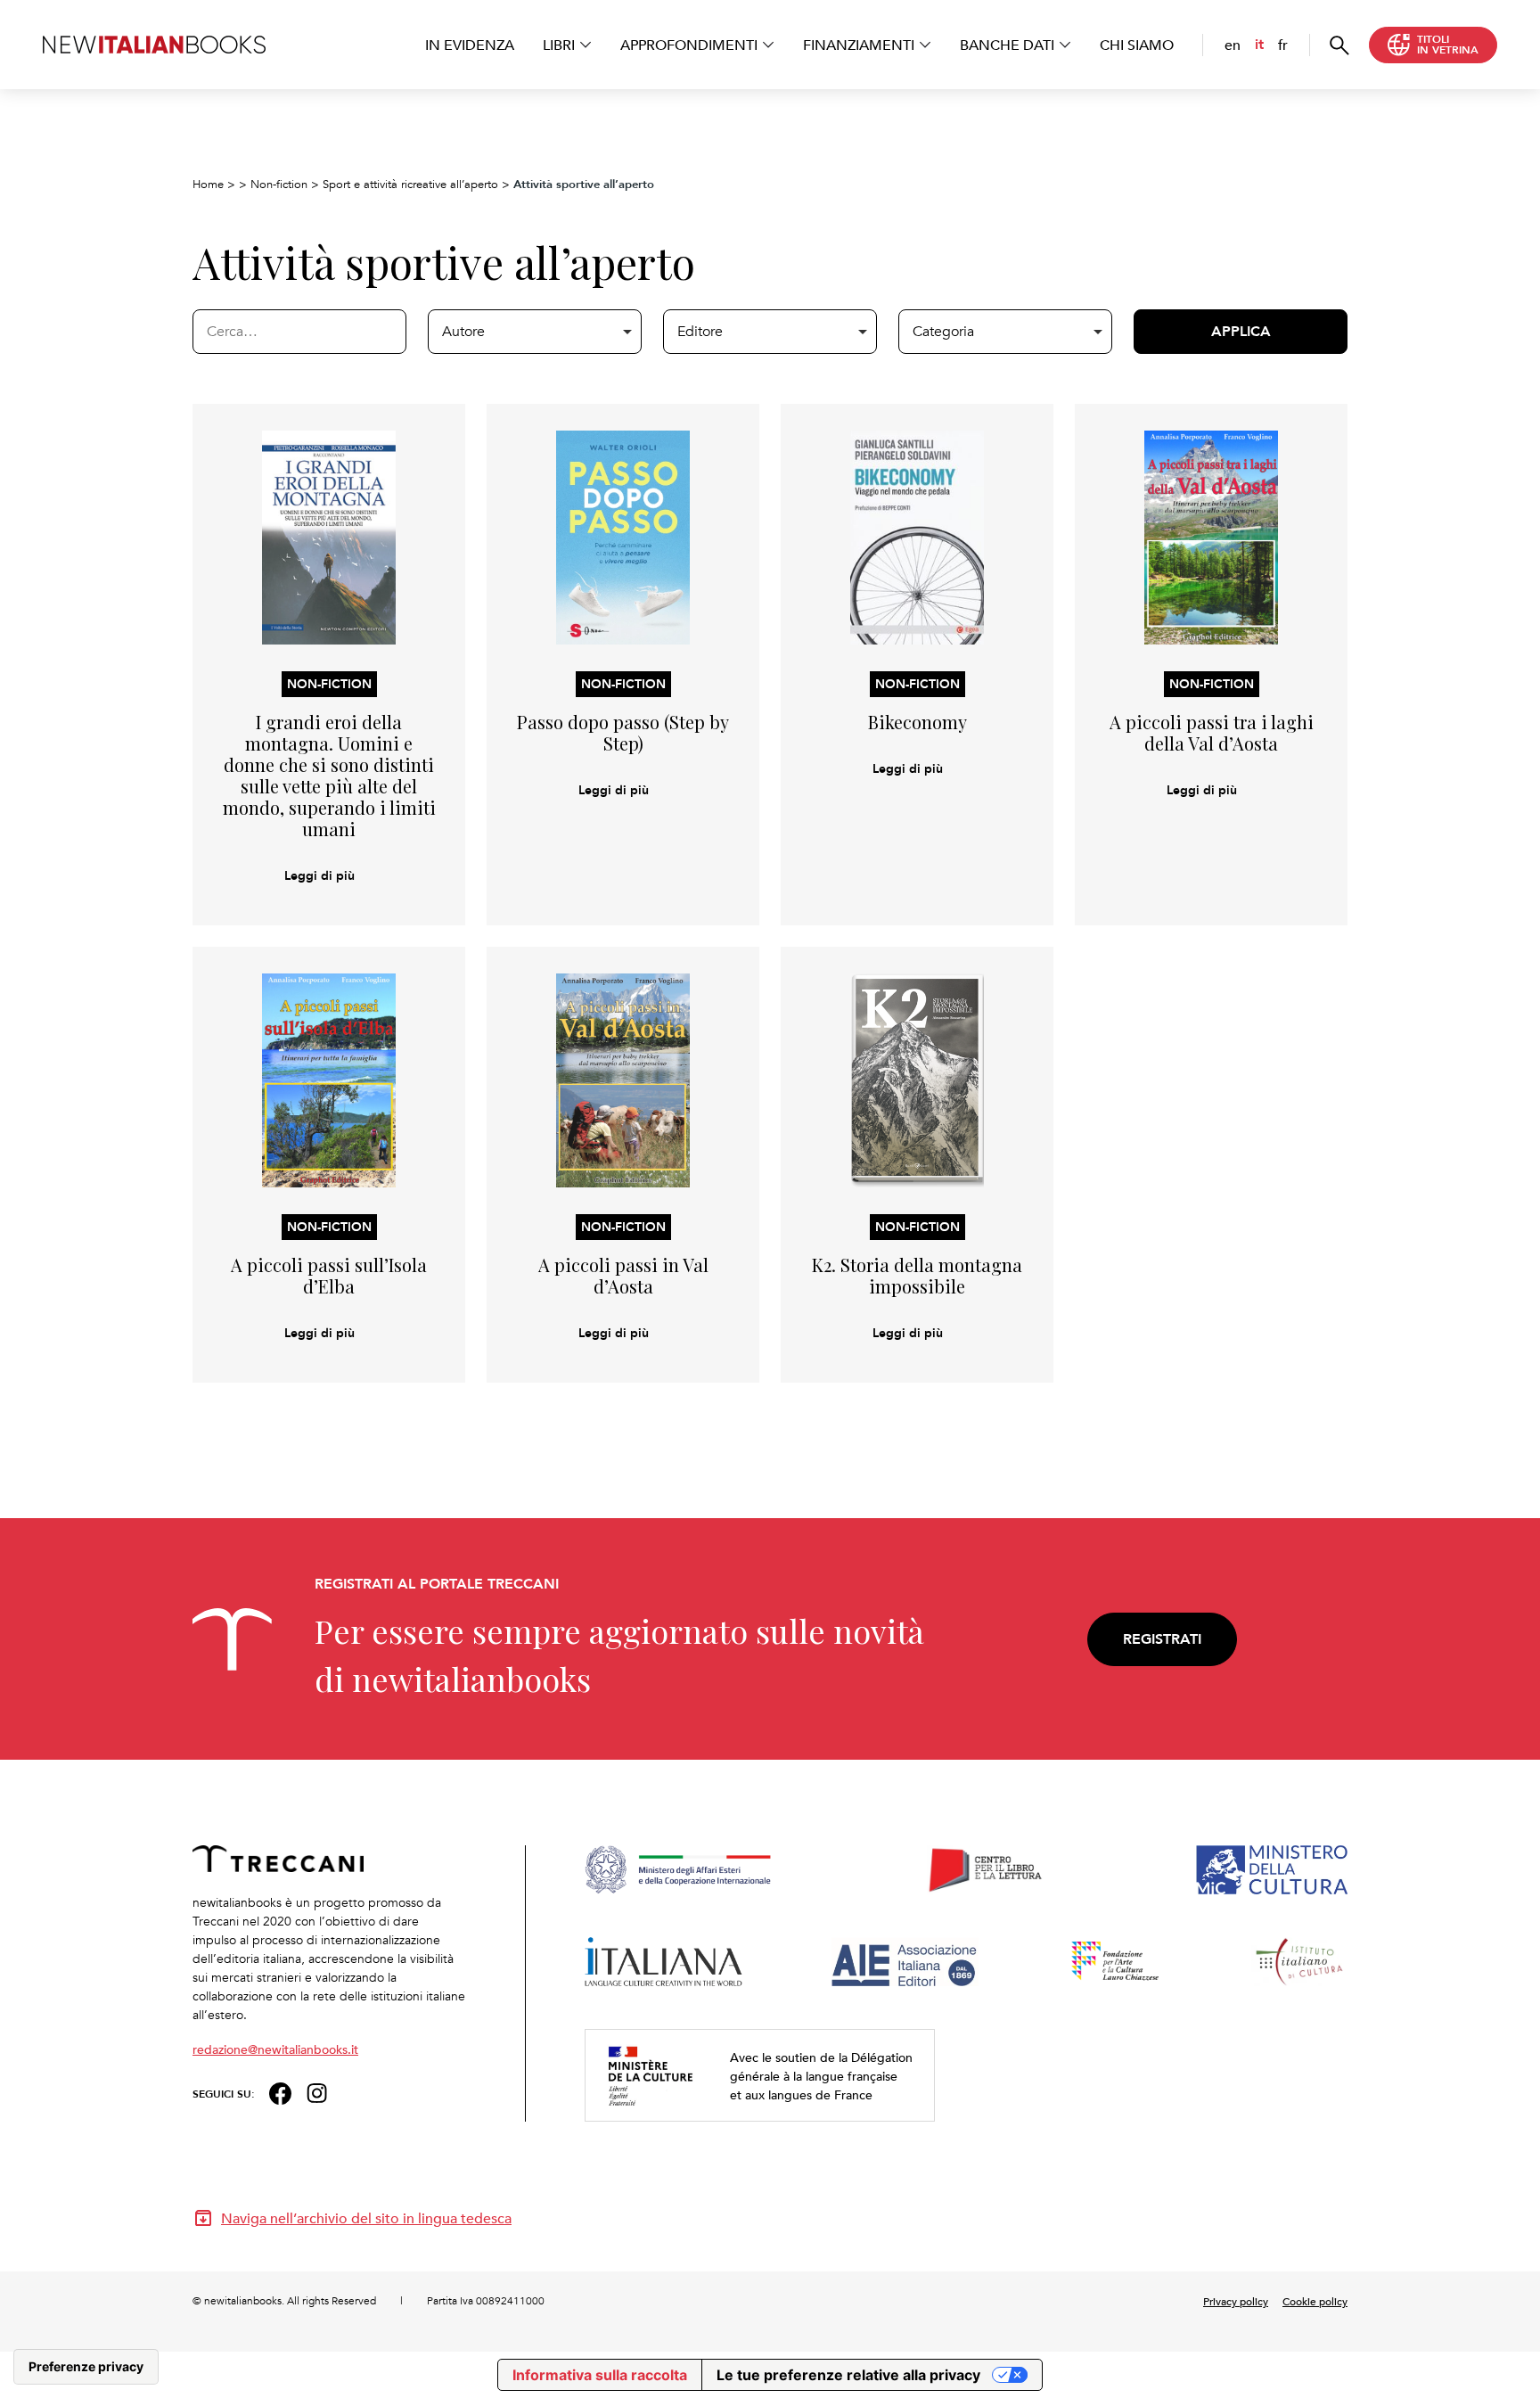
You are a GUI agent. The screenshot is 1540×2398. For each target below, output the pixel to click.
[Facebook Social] (280, 2092)
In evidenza (470, 45)
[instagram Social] (317, 2092)
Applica (1241, 331)
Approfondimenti (689, 45)
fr (1283, 45)
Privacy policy (1236, 2301)
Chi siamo (1137, 45)
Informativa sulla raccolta (600, 2375)
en (1233, 45)
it (1259, 44)
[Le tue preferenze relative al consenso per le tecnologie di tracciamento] (86, 2367)
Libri (559, 45)
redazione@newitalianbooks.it (275, 2049)
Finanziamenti (859, 45)
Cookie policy (1315, 2301)
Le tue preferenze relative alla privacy (848, 2375)
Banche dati (1007, 45)
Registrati (1162, 1639)
